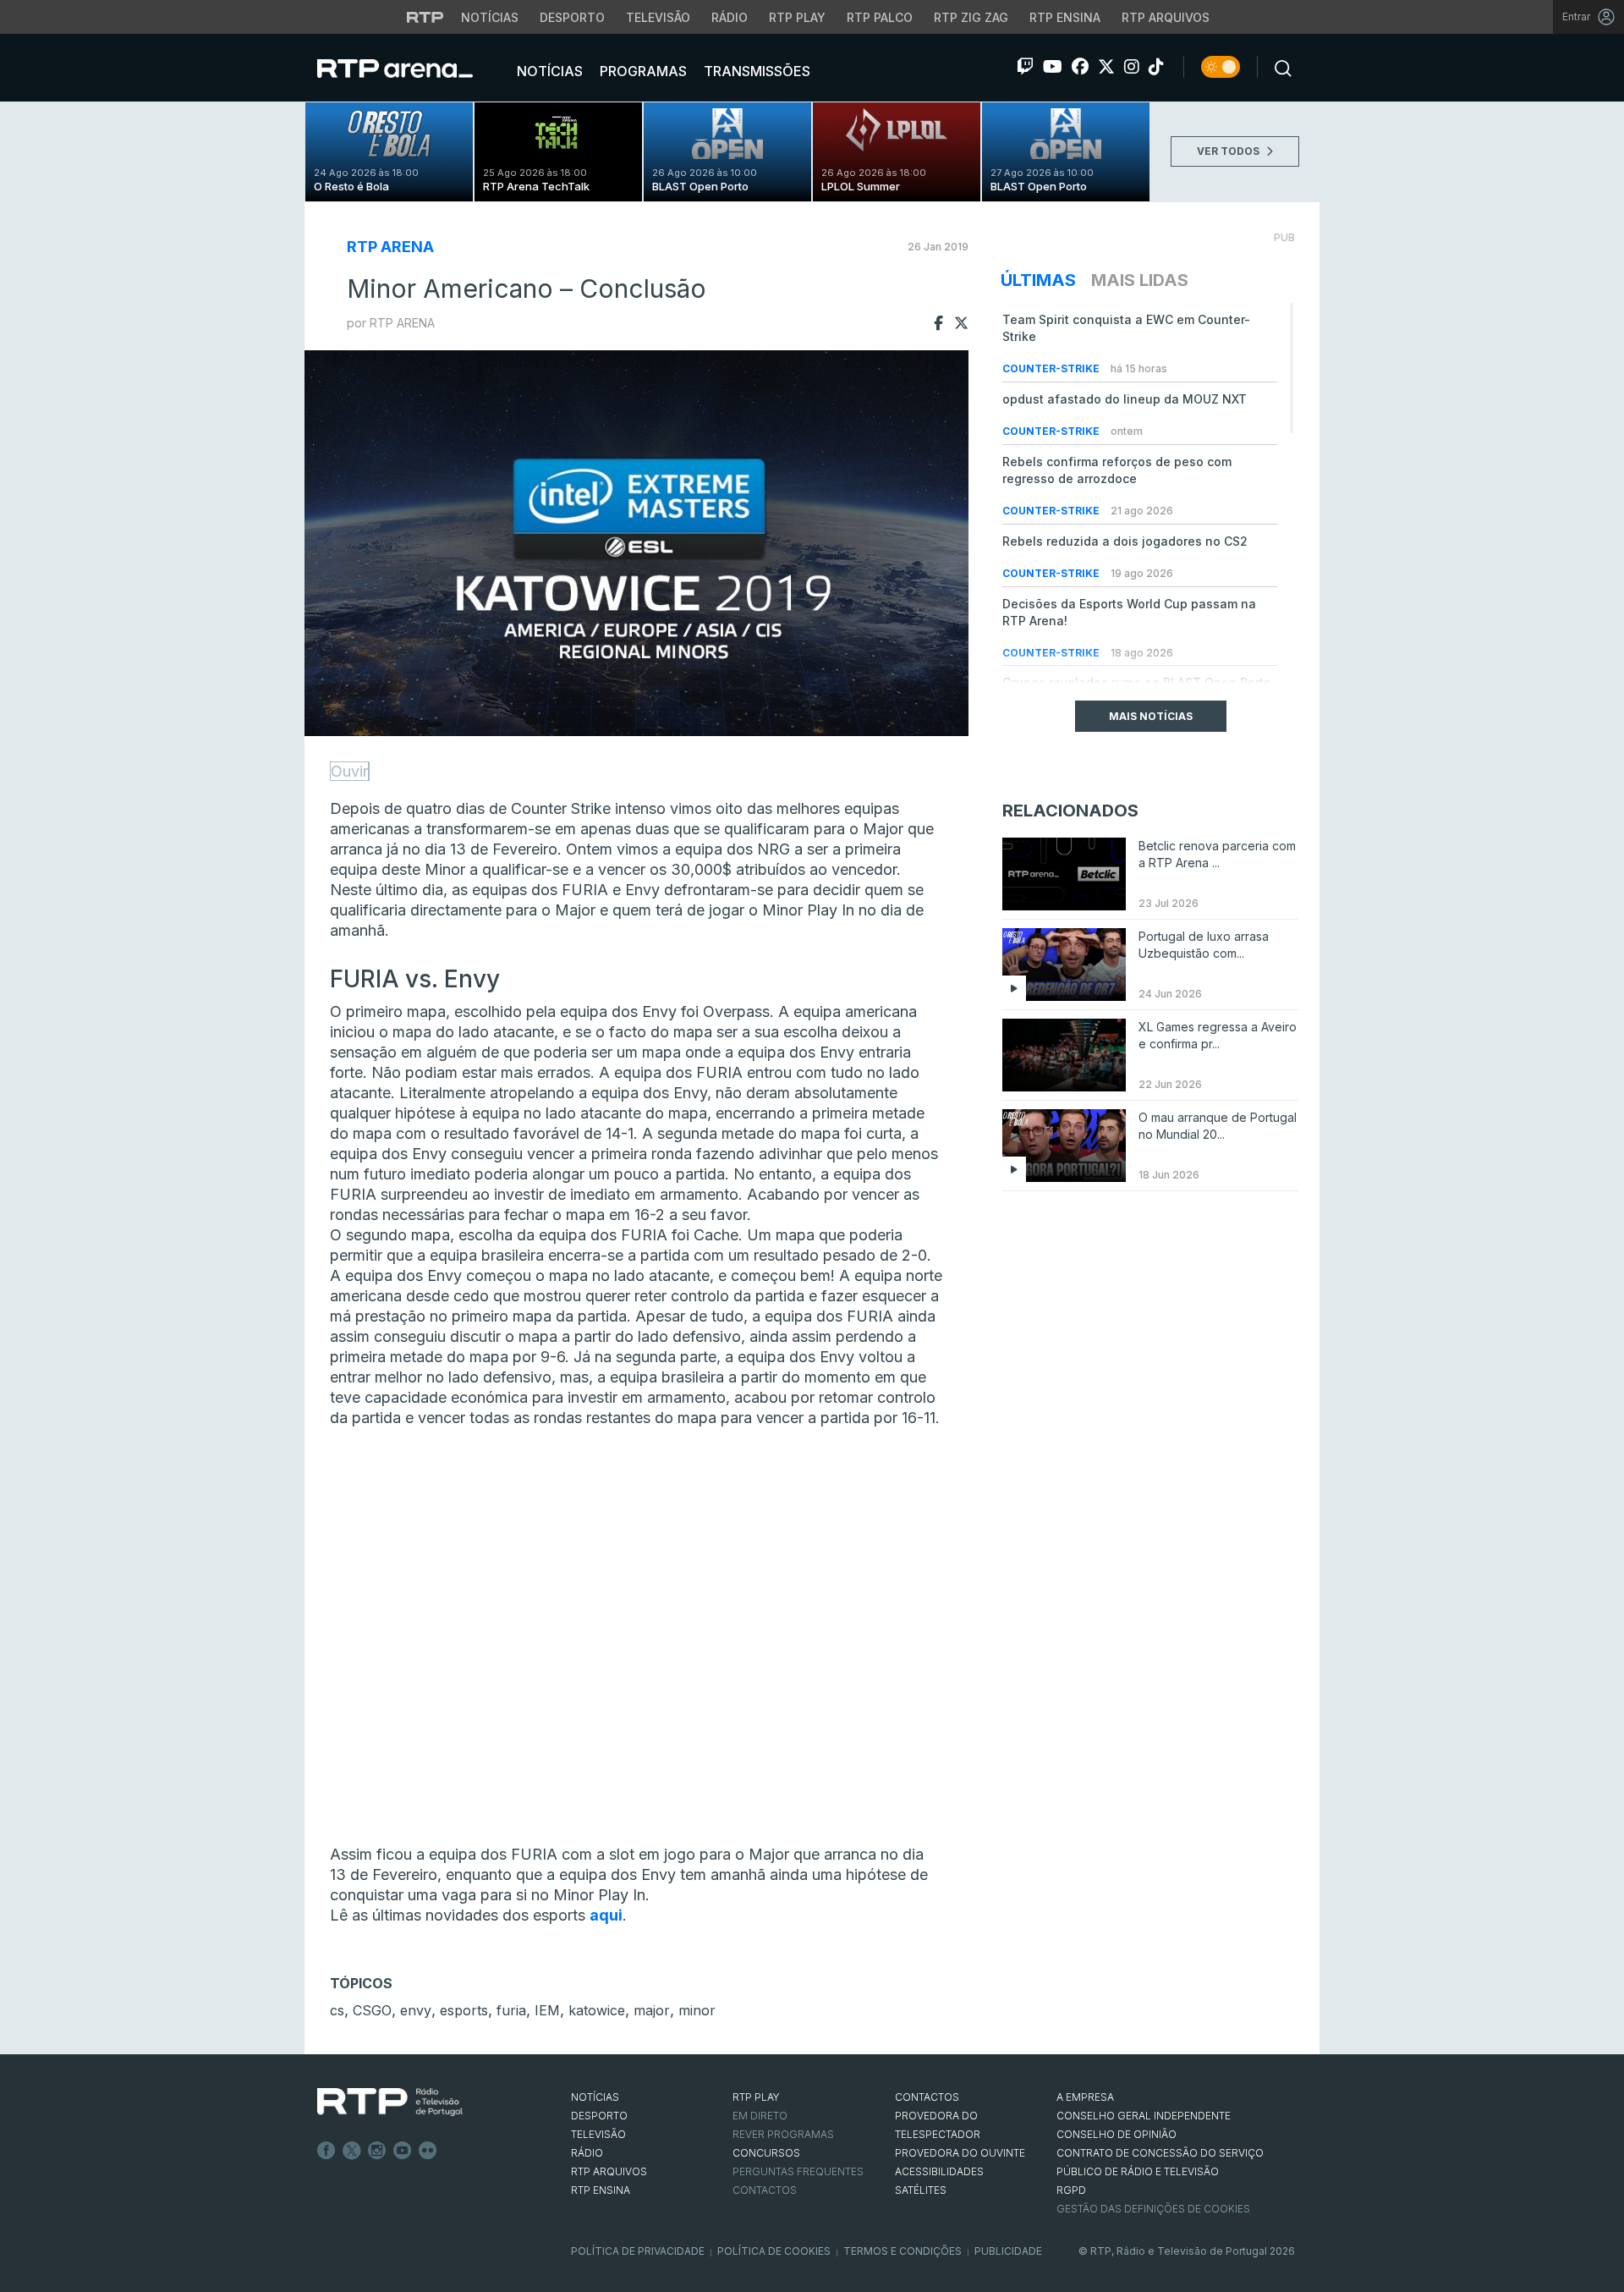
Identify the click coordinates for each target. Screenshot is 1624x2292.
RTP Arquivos (1166, 17)
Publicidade (1008, 2251)
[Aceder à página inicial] (412, 68)
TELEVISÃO (598, 2134)
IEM (547, 2010)
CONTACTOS (927, 2097)
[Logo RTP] (390, 2102)
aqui (606, 1915)
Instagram (377, 2151)
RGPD (1071, 2190)
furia (511, 2010)
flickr (428, 2151)
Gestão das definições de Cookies (1153, 2209)
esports (464, 2010)
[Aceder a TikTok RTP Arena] (1156, 67)
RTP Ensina (1065, 17)
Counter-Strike (1052, 368)
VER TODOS (1229, 151)
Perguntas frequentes (798, 2171)
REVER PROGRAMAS (783, 2134)
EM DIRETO (760, 2116)
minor (697, 2010)
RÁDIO (587, 2153)
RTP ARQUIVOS (609, 2171)
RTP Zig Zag (971, 17)
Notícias (490, 17)
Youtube (403, 2151)
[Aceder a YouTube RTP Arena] (1053, 67)
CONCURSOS (766, 2153)
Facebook (326, 2151)
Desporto (572, 17)
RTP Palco (880, 17)
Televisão (658, 17)
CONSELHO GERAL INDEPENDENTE (1144, 2116)
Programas (642, 71)
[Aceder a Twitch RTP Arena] (1025, 67)
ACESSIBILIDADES (939, 2171)
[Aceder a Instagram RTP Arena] (1132, 67)
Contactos (765, 2190)
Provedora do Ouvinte (960, 2153)
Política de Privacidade (638, 2251)
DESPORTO (599, 2116)
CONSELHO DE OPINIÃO (1116, 2134)
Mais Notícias (1151, 716)
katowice (597, 2010)
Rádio (730, 17)
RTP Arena (390, 247)
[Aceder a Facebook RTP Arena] (1080, 67)
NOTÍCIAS (595, 2097)
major (652, 2010)
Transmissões (755, 71)
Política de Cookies (774, 2251)
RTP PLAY (756, 2097)
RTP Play (797, 17)
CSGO (372, 2010)
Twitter (352, 2151)
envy (416, 2010)
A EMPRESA (1085, 2097)
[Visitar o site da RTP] (425, 17)
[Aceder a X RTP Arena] (1106, 67)
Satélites (921, 2190)
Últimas (1038, 280)
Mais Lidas (1140, 280)
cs (337, 2010)
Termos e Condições (903, 2251)
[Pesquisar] (1278, 67)
